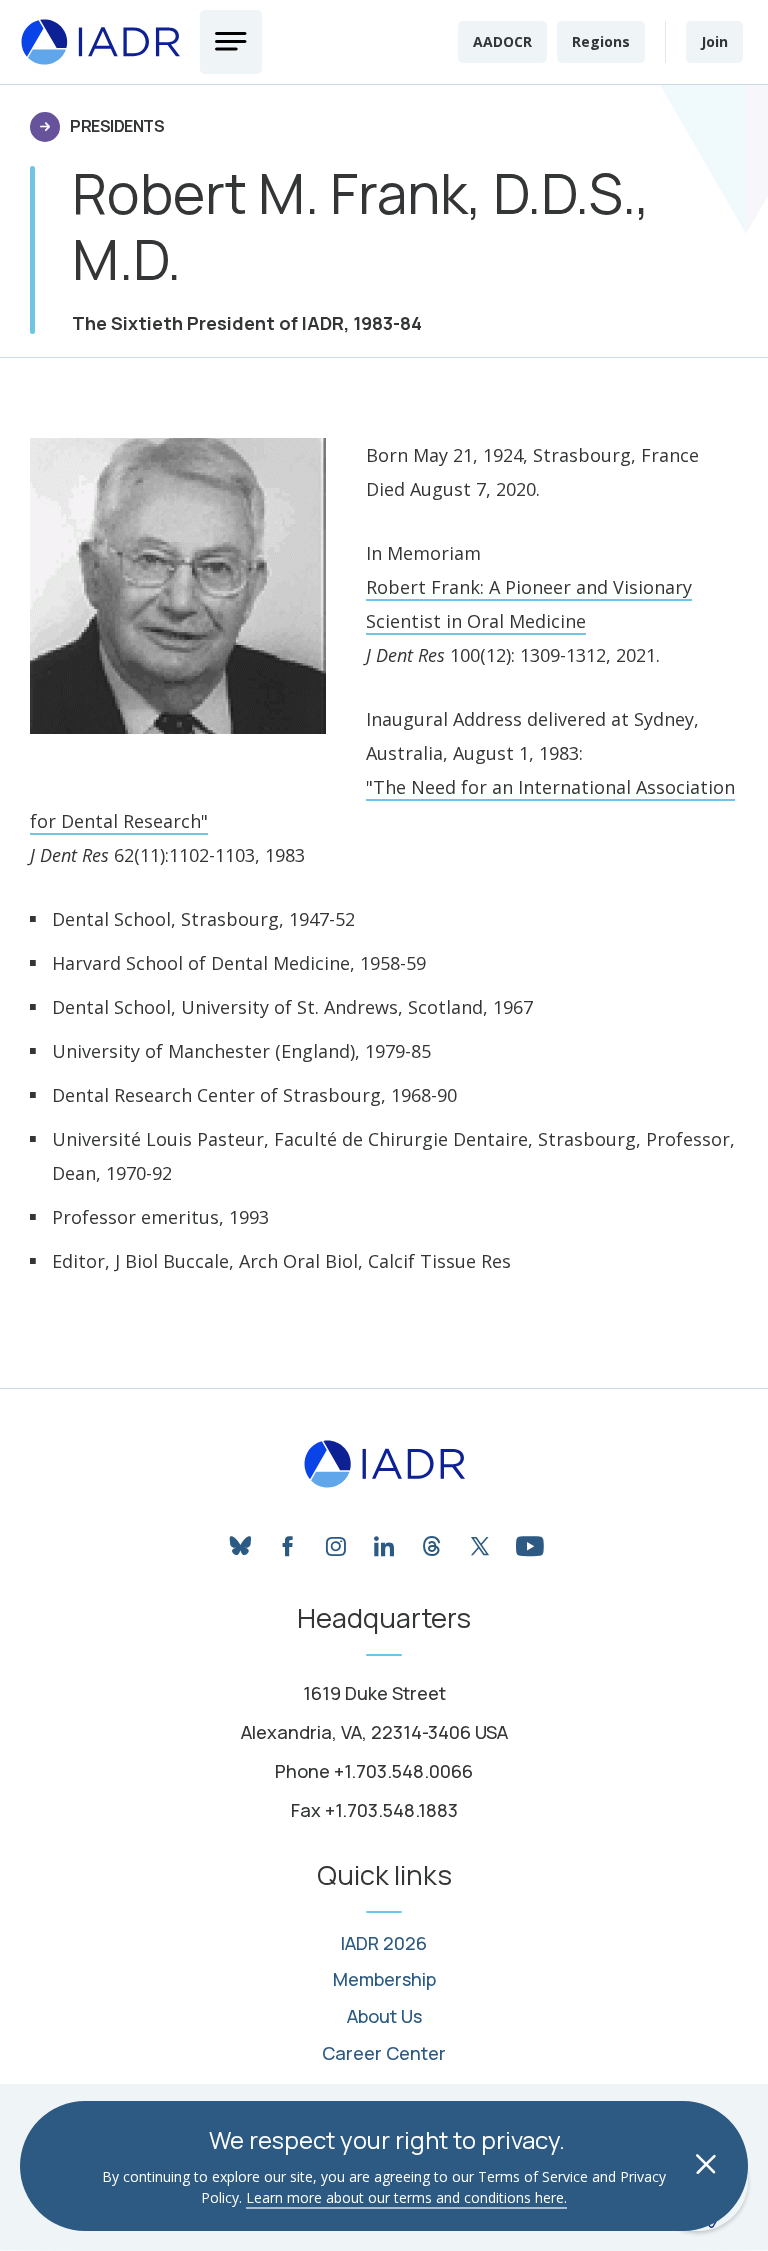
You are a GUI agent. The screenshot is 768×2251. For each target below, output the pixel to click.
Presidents (117, 126)
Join (714, 41)
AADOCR (502, 41)
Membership (384, 1980)
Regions (601, 41)
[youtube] (528, 1541)
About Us (384, 2017)
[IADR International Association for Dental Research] (100, 42)
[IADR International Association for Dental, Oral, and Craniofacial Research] (384, 1464)
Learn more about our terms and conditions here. (406, 2197)
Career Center (384, 2054)
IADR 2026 (384, 1944)
